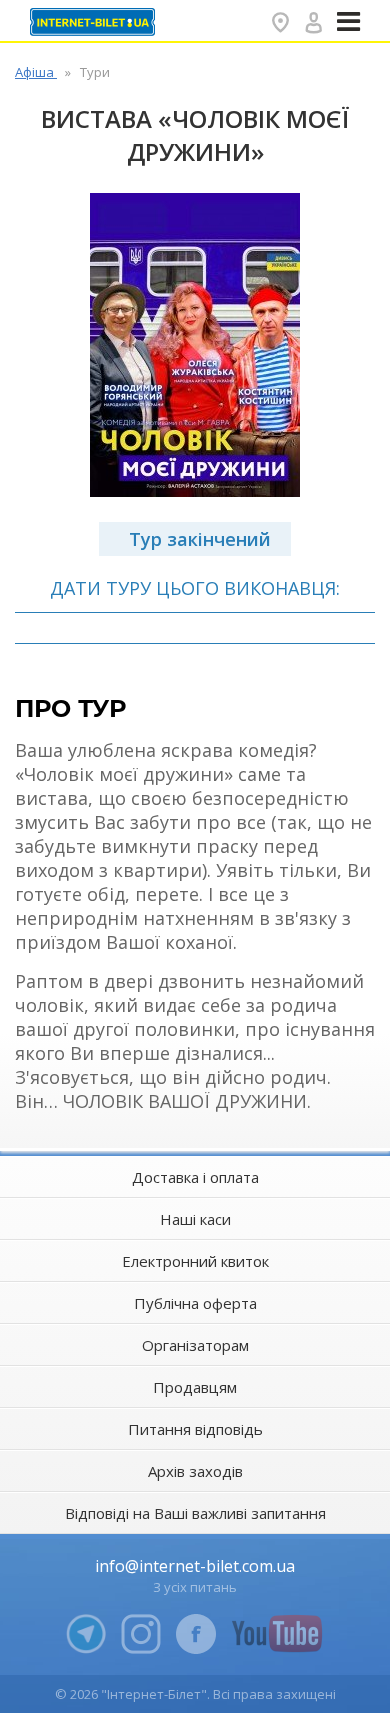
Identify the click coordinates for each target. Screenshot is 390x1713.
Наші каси (195, 1219)
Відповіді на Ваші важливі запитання (195, 1513)
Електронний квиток (195, 1261)
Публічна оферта (195, 1303)
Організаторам (195, 1345)
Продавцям (195, 1387)
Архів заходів (195, 1471)
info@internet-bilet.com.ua (195, 1566)
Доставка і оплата (195, 1177)
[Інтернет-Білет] (95, 22)
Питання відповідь (195, 1429)
